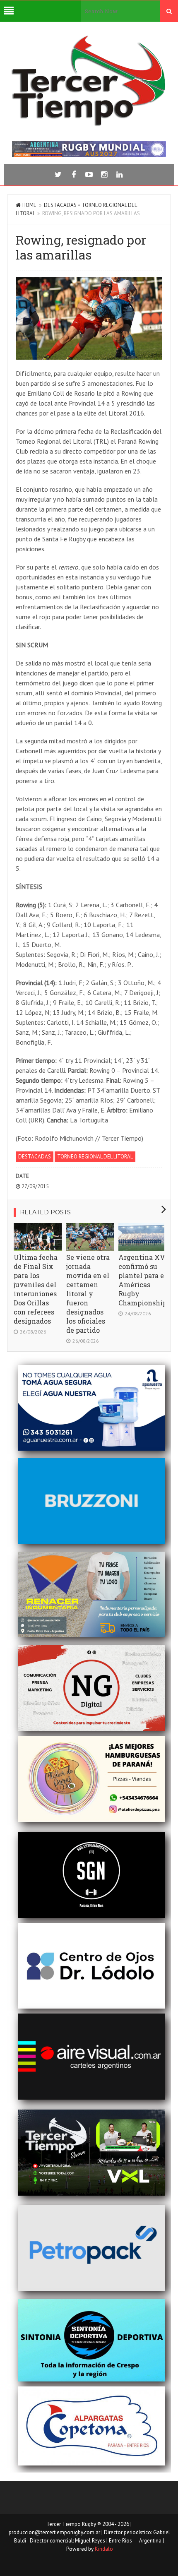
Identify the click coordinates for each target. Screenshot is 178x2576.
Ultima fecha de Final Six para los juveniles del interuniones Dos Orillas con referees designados (36, 1289)
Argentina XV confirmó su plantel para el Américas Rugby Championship (143, 1280)
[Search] (169, 11)
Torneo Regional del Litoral (95, 1157)
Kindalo (104, 2549)
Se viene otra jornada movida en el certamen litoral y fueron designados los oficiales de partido (88, 1294)
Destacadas (60, 205)
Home (29, 205)
